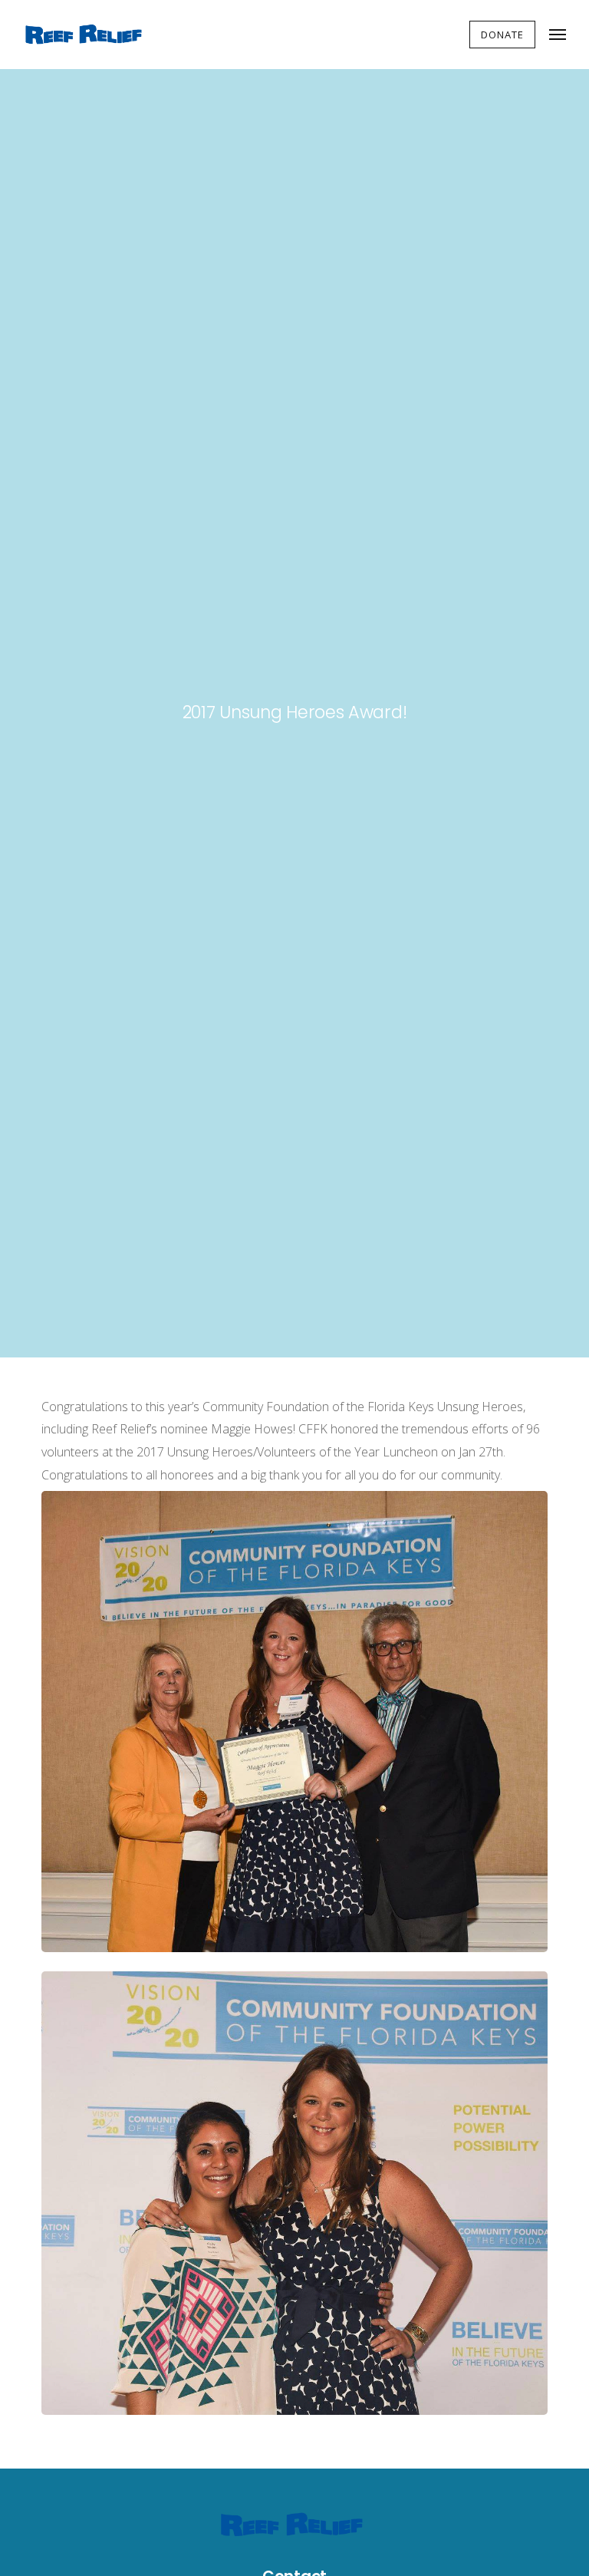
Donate (502, 35)
